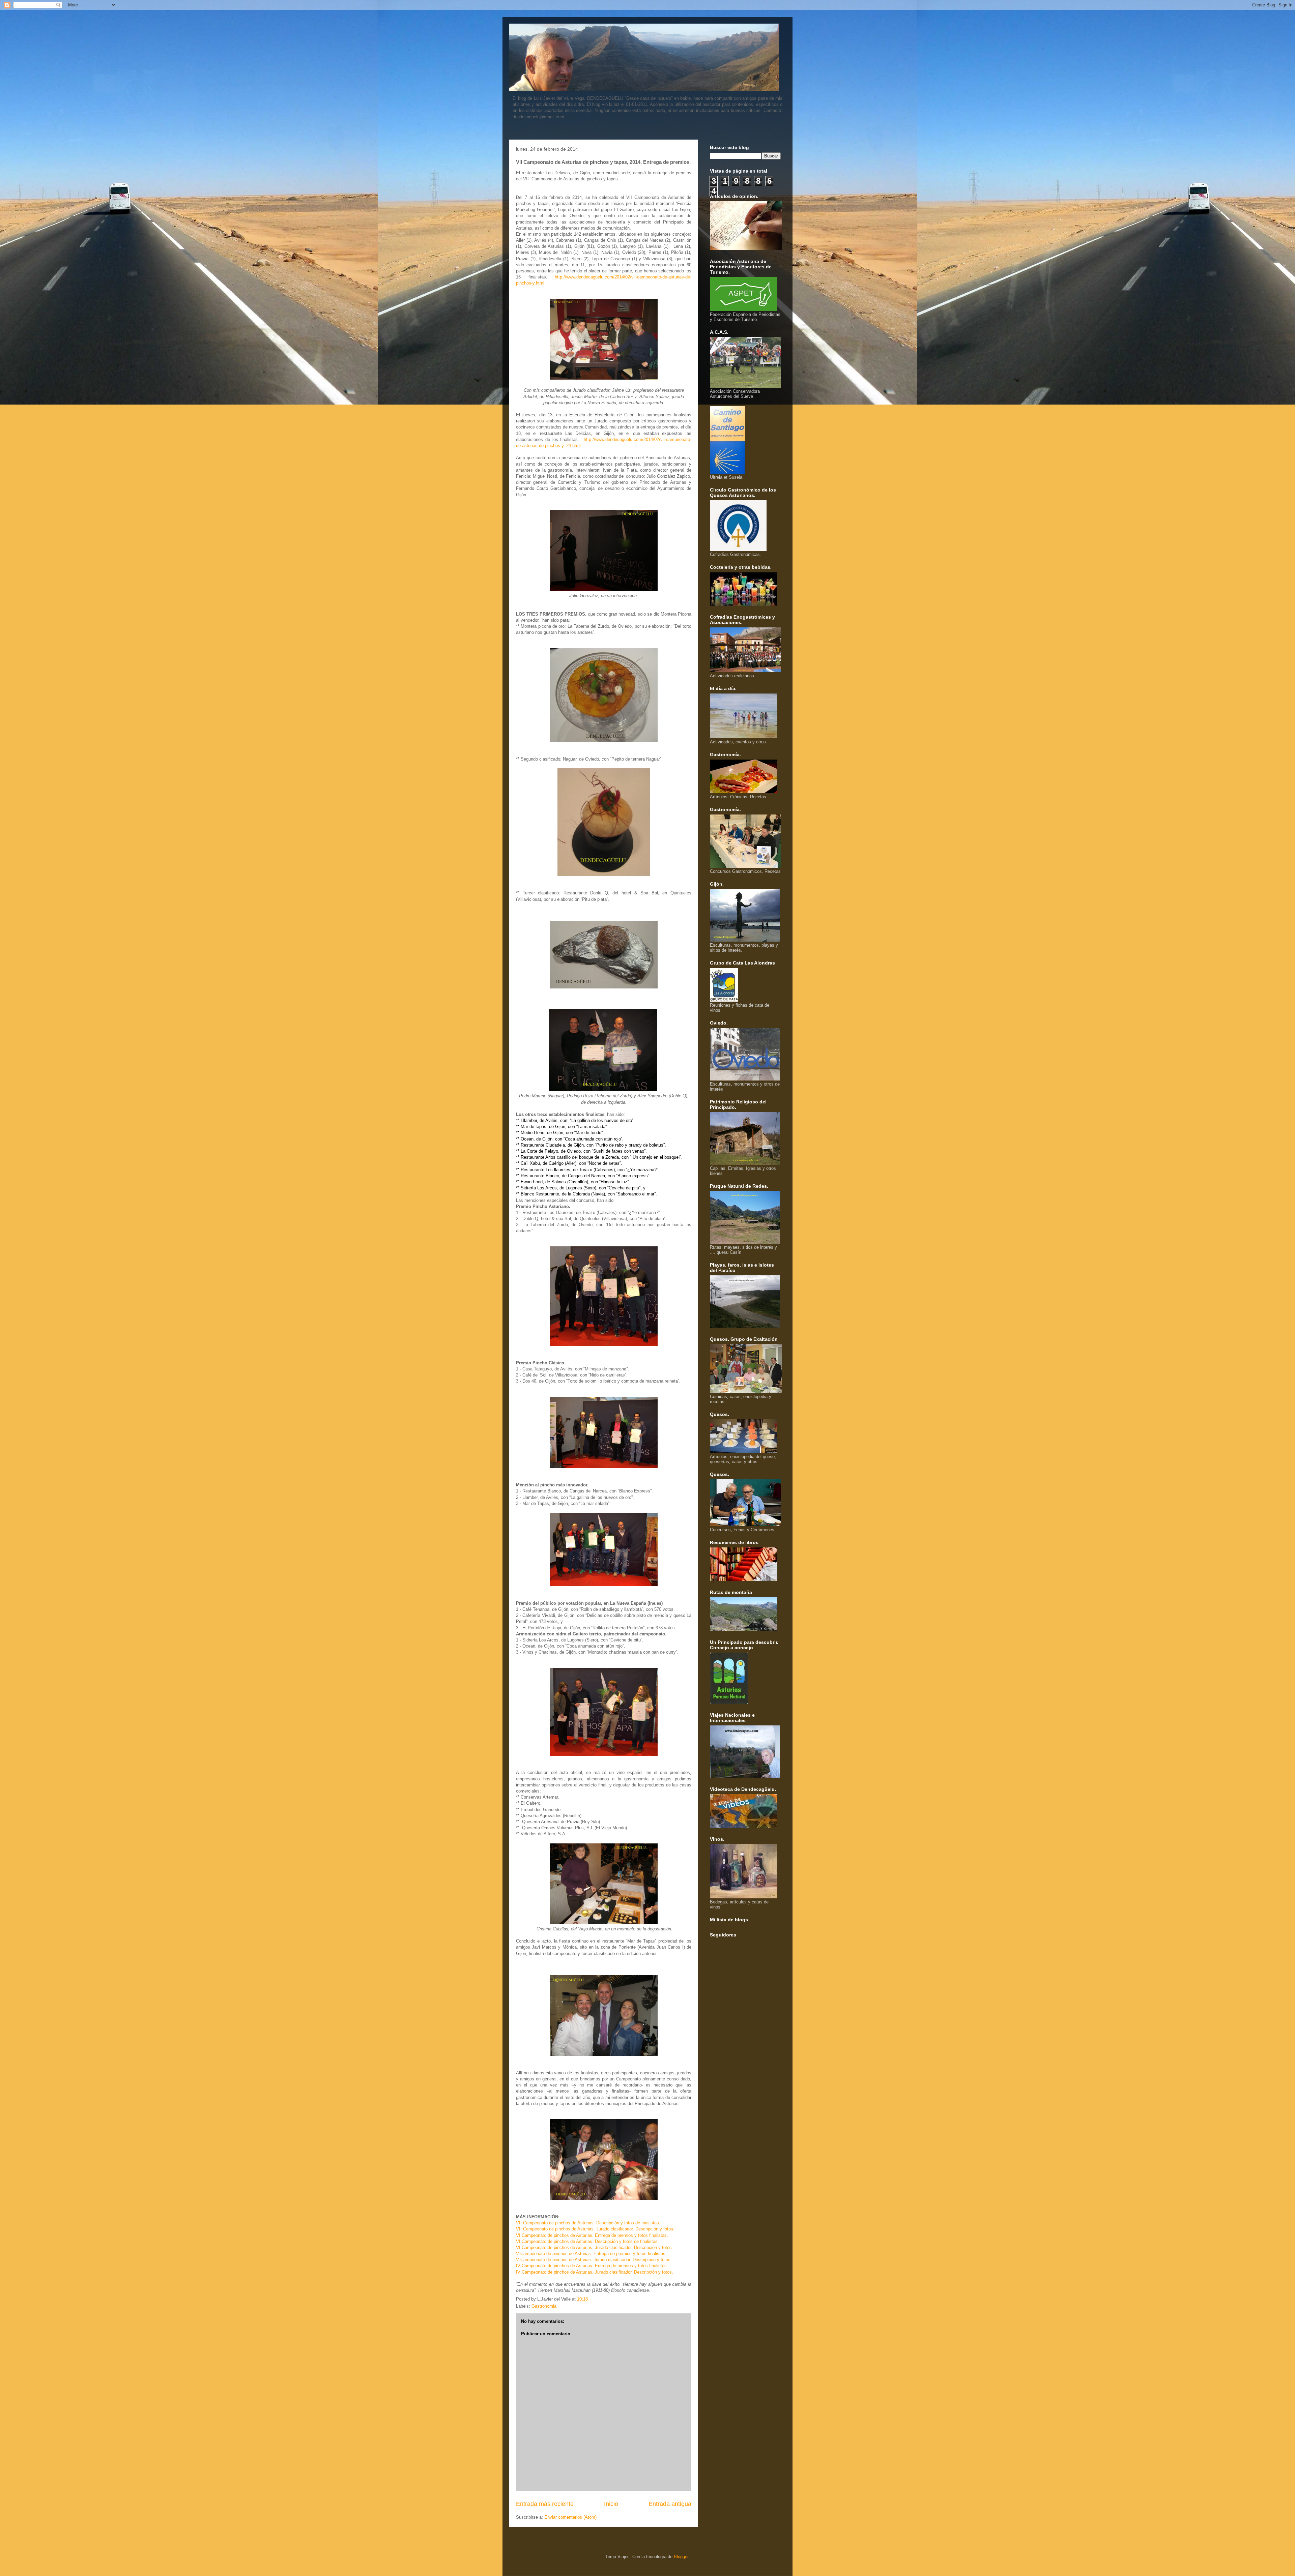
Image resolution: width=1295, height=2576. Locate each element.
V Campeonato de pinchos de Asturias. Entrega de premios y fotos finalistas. (591, 2254)
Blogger (681, 2557)
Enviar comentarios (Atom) (570, 2517)
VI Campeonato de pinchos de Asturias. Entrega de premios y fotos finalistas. (592, 2235)
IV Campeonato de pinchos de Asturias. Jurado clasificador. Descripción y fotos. (595, 2272)
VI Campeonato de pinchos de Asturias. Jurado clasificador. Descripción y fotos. (595, 2247)
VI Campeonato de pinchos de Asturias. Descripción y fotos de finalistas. (587, 2241)
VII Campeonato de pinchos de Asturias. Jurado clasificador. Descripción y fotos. (595, 2229)
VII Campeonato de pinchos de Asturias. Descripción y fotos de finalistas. (588, 2223)
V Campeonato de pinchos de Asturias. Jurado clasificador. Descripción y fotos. (594, 2260)
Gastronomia (544, 2306)
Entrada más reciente (545, 2504)
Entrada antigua (670, 2504)
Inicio (611, 2504)
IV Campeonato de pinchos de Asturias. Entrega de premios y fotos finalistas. (592, 2266)
